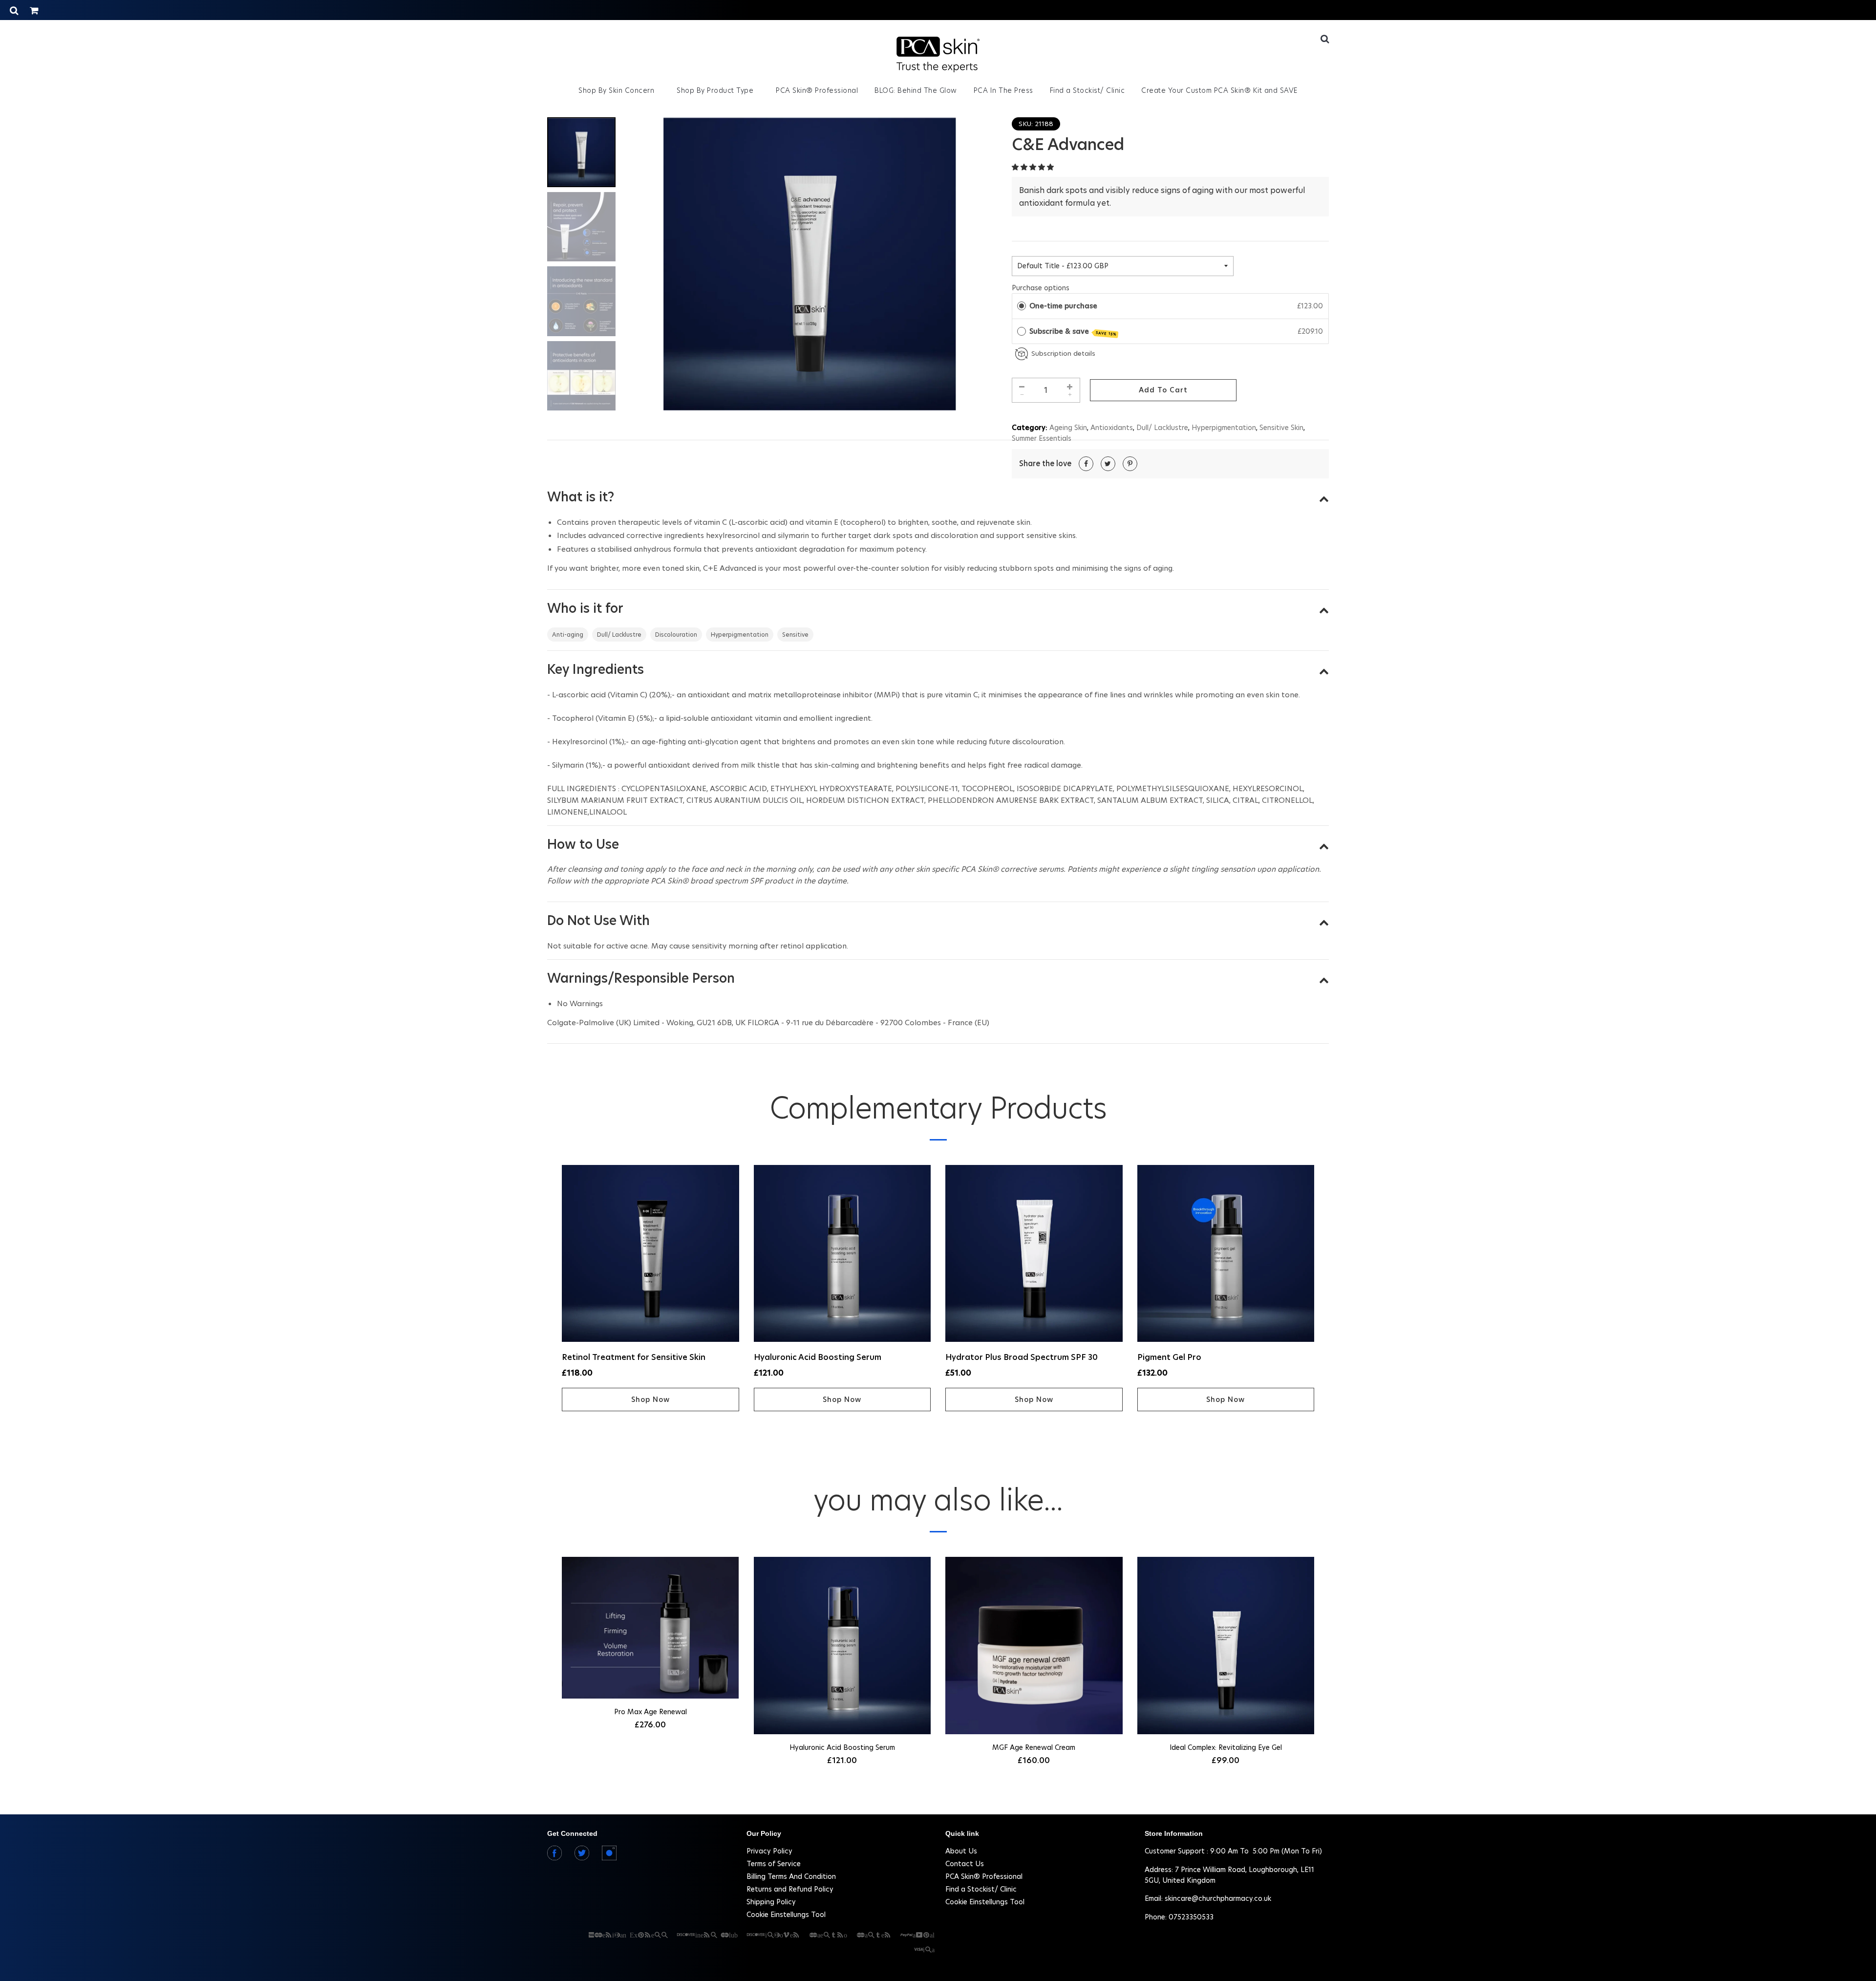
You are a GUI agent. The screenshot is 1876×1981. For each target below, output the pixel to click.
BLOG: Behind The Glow (916, 90)
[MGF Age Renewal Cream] (1034, 1647)
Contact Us (965, 1864)
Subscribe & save (1073, 332)
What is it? (581, 497)
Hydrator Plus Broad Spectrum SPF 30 (1022, 1357)
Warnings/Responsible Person (641, 978)
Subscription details (1063, 354)
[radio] (1022, 306)
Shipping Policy (771, 1902)
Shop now (650, 1400)
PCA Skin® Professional (817, 90)
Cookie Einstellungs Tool (786, 1915)
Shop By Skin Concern (618, 90)
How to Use (583, 844)
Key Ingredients (596, 669)
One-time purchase (1063, 306)
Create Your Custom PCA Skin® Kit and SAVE (1219, 90)
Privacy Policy (769, 1851)
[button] (1034, 167)
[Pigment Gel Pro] (1226, 1255)
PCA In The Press (1003, 90)
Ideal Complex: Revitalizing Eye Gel (1226, 1747)
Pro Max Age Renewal (650, 1712)
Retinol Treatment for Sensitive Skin (634, 1357)
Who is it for (585, 608)
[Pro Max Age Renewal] (650, 1629)
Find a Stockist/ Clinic (1087, 90)
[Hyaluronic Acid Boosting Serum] (842, 1255)
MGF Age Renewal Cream (1034, 1747)
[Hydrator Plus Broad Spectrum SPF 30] (1034, 1255)
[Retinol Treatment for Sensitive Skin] (650, 1255)
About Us (961, 1851)
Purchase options (1041, 288)
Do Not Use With (598, 921)
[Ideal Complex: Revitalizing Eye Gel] (1226, 1647)
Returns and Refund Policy (790, 1889)
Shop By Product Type (716, 90)
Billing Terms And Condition (791, 1876)
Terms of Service (774, 1864)
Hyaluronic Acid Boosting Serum (818, 1357)
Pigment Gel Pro (1169, 1357)
